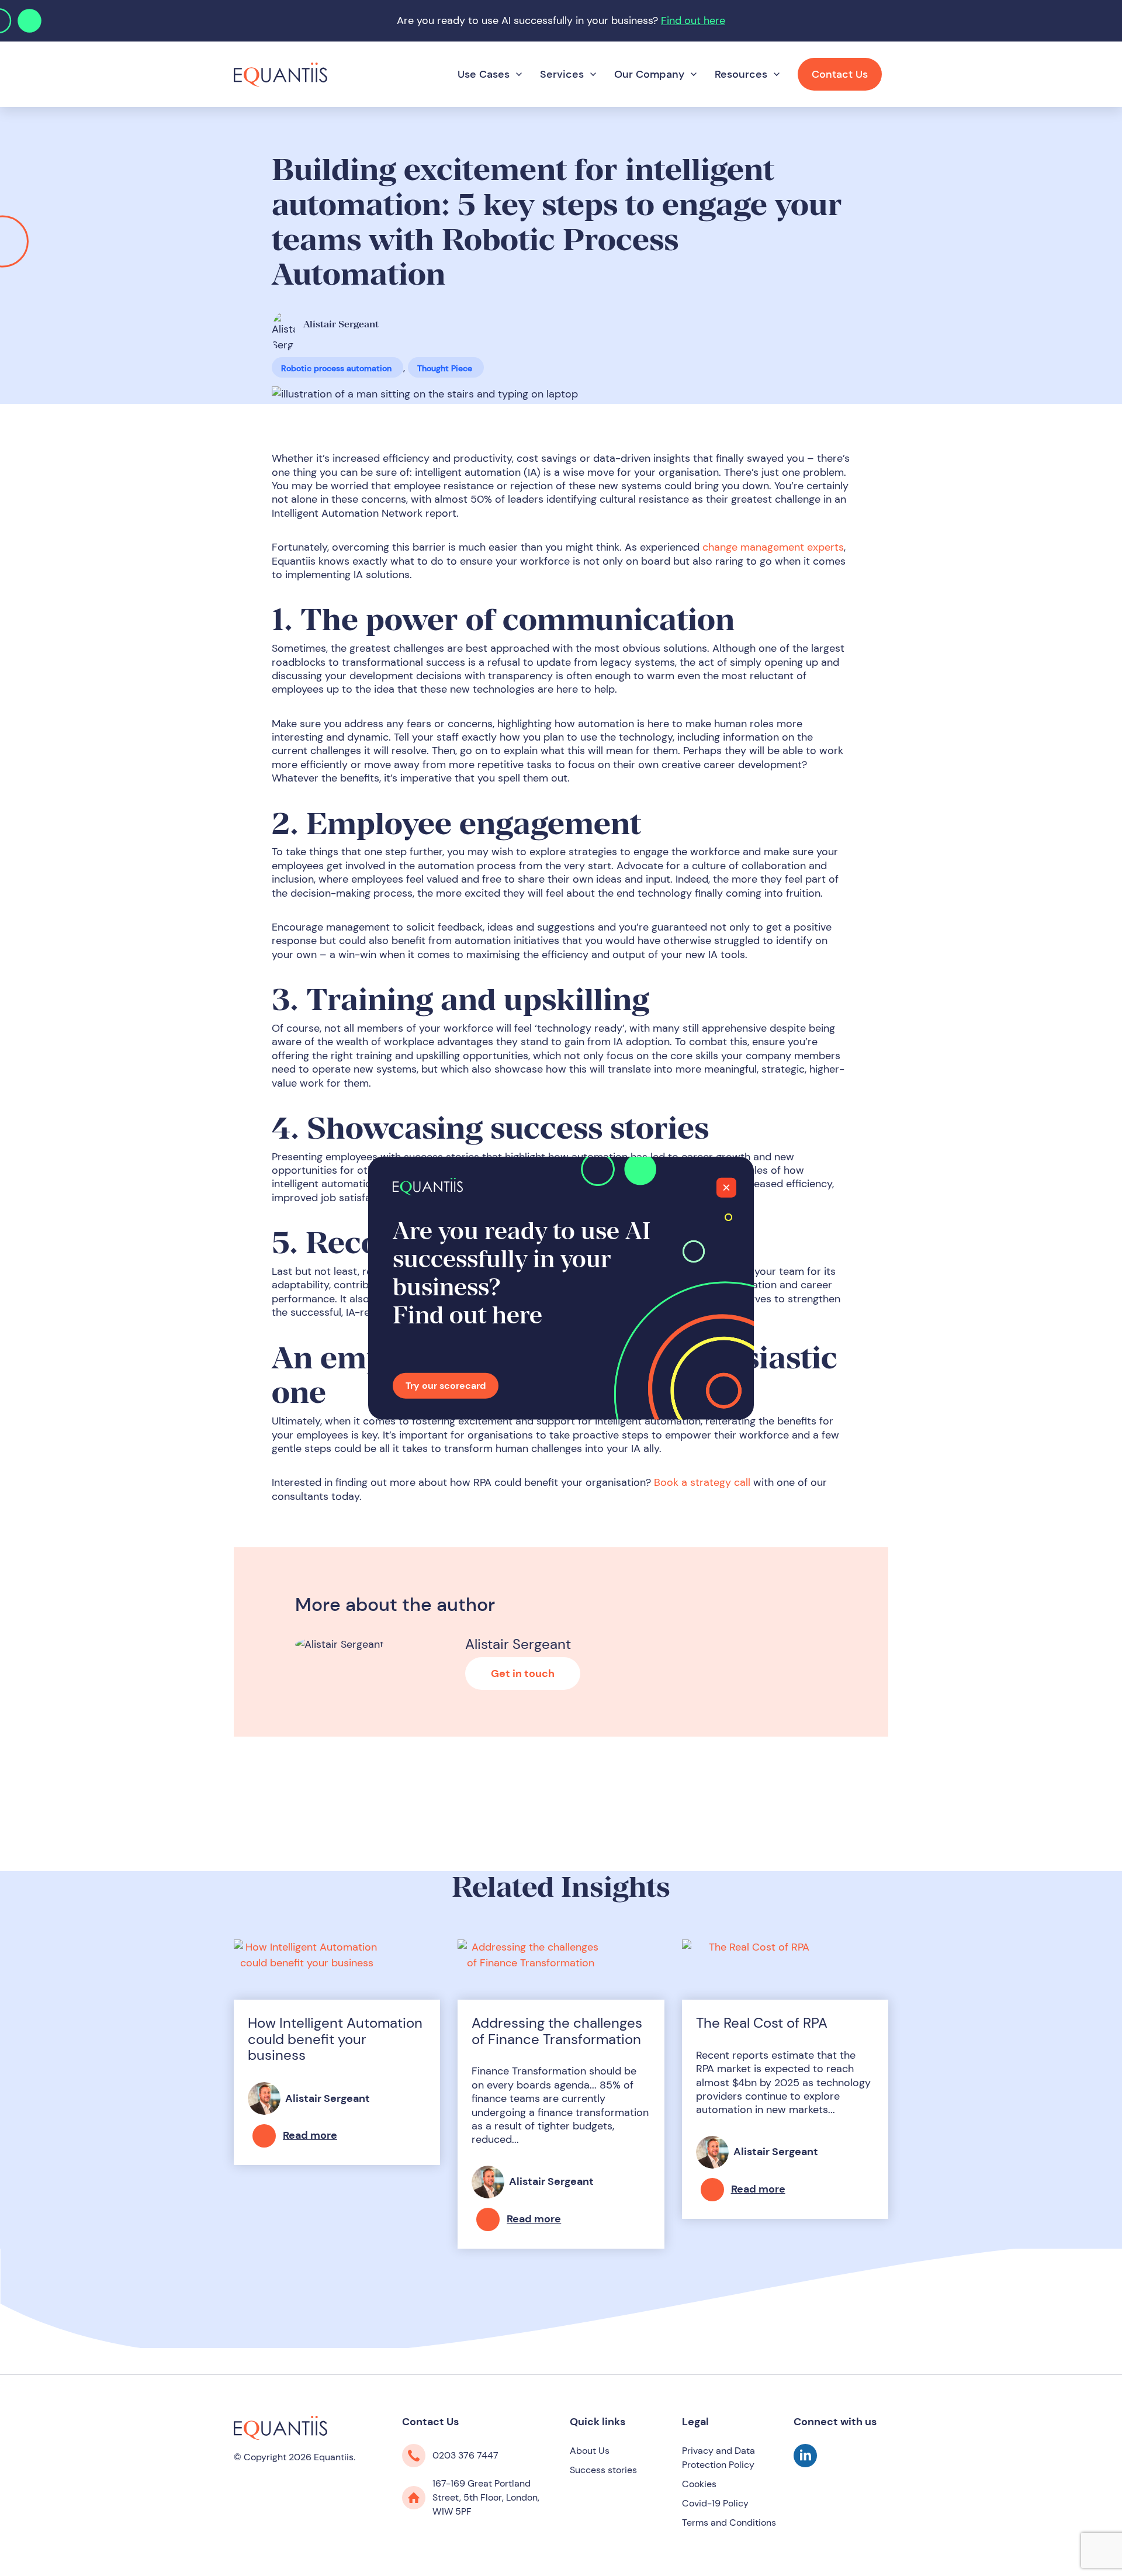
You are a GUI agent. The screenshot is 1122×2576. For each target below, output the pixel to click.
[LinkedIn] (805, 2464)
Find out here (693, 20)
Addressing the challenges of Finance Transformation (557, 2031)
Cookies (699, 2484)
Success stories (603, 2470)
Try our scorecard (446, 1386)
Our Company (649, 74)
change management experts (773, 547)
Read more (310, 2135)
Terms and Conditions (729, 2523)
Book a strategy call (702, 1482)
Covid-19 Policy (715, 2503)
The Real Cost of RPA (762, 2023)
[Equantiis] (280, 74)
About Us (590, 2451)
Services (562, 74)
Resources (741, 74)
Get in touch (523, 1673)
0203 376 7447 (465, 2455)
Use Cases (484, 74)
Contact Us (840, 74)
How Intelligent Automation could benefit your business (335, 2039)
